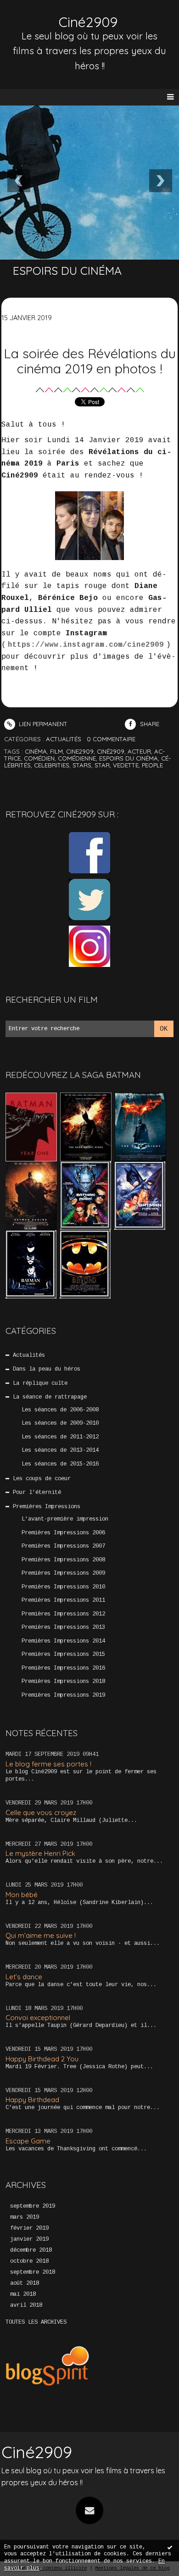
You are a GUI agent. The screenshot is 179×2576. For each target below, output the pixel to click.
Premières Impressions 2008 (63, 1560)
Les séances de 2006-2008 (60, 1410)
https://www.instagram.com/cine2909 (86, 645)
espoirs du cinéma (129, 758)
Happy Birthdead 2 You (42, 2059)
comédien (39, 758)
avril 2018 (26, 2305)
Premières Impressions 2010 (63, 1587)
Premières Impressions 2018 (63, 1682)
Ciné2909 (88, 22)
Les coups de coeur (42, 1479)
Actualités (29, 1355)
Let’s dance (24, 1977)
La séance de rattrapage (50, 1397)
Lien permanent (42, 724)
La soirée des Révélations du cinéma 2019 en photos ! (90, 361)
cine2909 (80, 751)
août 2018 (25, 2283)
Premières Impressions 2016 (63, 1668)
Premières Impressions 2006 (63, 1533)
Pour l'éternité (37, 1493)
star (102, 765)
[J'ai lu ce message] (170, 2547)
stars (82, 765)
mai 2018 (23, 2294)
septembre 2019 (33, 2206)
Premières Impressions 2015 (63, 1654)
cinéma (36, 751)
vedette (126, 765)
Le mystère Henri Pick (40, 1853)
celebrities (52, 765)
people (152, 765)
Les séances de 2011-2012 (60, 1437)
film (56, 751)
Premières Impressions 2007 (63, 1546)
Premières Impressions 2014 (63, 1641)
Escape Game (28, 2141)
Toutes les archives (36, 2322)
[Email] (89, 2510)
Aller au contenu (41, 17)
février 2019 (29, 2228)
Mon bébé (22, 1895)
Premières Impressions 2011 (63, 1600)
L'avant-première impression (65, 1519)
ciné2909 (111, 751)
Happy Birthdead (32, 2100)
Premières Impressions (47, 1507)
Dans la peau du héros (47, 1369)
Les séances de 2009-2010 (60, 1423)
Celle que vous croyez (41, 1813)
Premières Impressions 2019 (63, 1695)
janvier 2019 (29, 2239)
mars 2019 (25, 2217)
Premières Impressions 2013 (63, 1627)
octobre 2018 (29, 2261)
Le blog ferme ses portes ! (48, 1764)
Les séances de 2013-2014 (60, 1450)
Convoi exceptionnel (38, 2018)
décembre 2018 (31, 2250)
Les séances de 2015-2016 (60, 1464)
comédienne (77, 758)
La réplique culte (40, 1383)
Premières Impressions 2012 (63, 1614)
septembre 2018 (33, 2272)
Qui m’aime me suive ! (41, 1935)
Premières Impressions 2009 (63, 1573)
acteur (139, 751)
